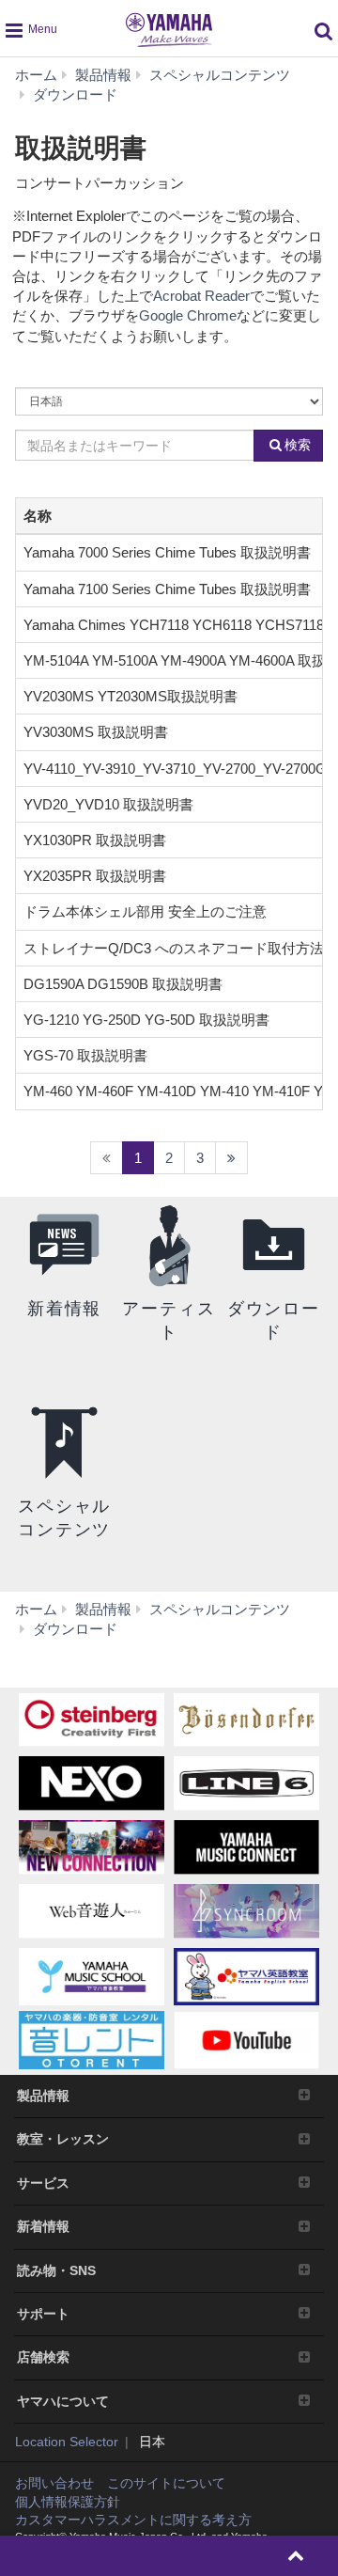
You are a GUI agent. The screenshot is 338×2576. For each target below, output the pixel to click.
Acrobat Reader (201, 296)
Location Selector (67, 2442)
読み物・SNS (56, 2270)
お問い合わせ (54, 2483)
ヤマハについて (63, 2401)
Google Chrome (188, 315)
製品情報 (43, 2096)
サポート (43, 2314)
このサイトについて (166, 2483)
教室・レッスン (63, 2139)
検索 (298, 445)
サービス (43, 2183)
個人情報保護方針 (68, 2502)
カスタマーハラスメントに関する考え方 (133, 2520)
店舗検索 (43, 2357)
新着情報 (43, 2226)
